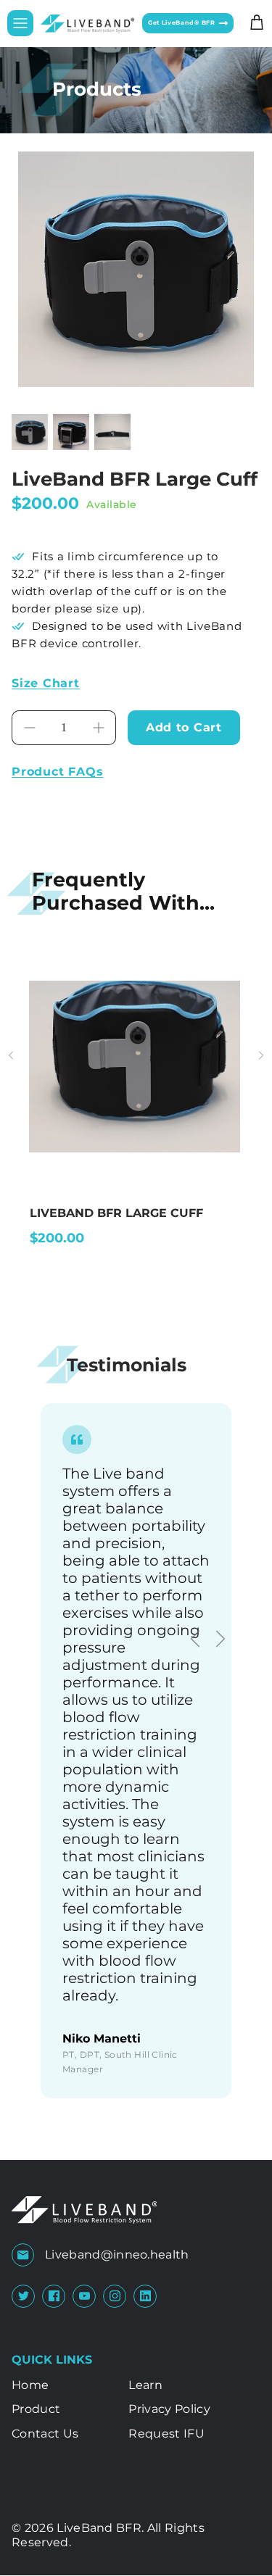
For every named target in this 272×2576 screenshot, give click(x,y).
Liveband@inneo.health (117, 2255)
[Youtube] (85, 2296)
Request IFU (166, 2434)
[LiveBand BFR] (87, 24)
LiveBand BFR (99, 2528)
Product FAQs (57, 772)
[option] (136, 269)
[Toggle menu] (20, 23)
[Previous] (188, 1632)
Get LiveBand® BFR (184, 23)
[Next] (214, 1632)
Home (30, 2385)
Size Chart (46, 683)
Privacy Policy (169, 2409)
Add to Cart (184, 727)
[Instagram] (115, 2296)
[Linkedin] (145, 2296)
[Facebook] (54, 2296)
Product (36, 2409)
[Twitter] (24, 2296)
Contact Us (45, 2434)
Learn (145, 2385)
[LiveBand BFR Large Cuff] (135, 1147)
